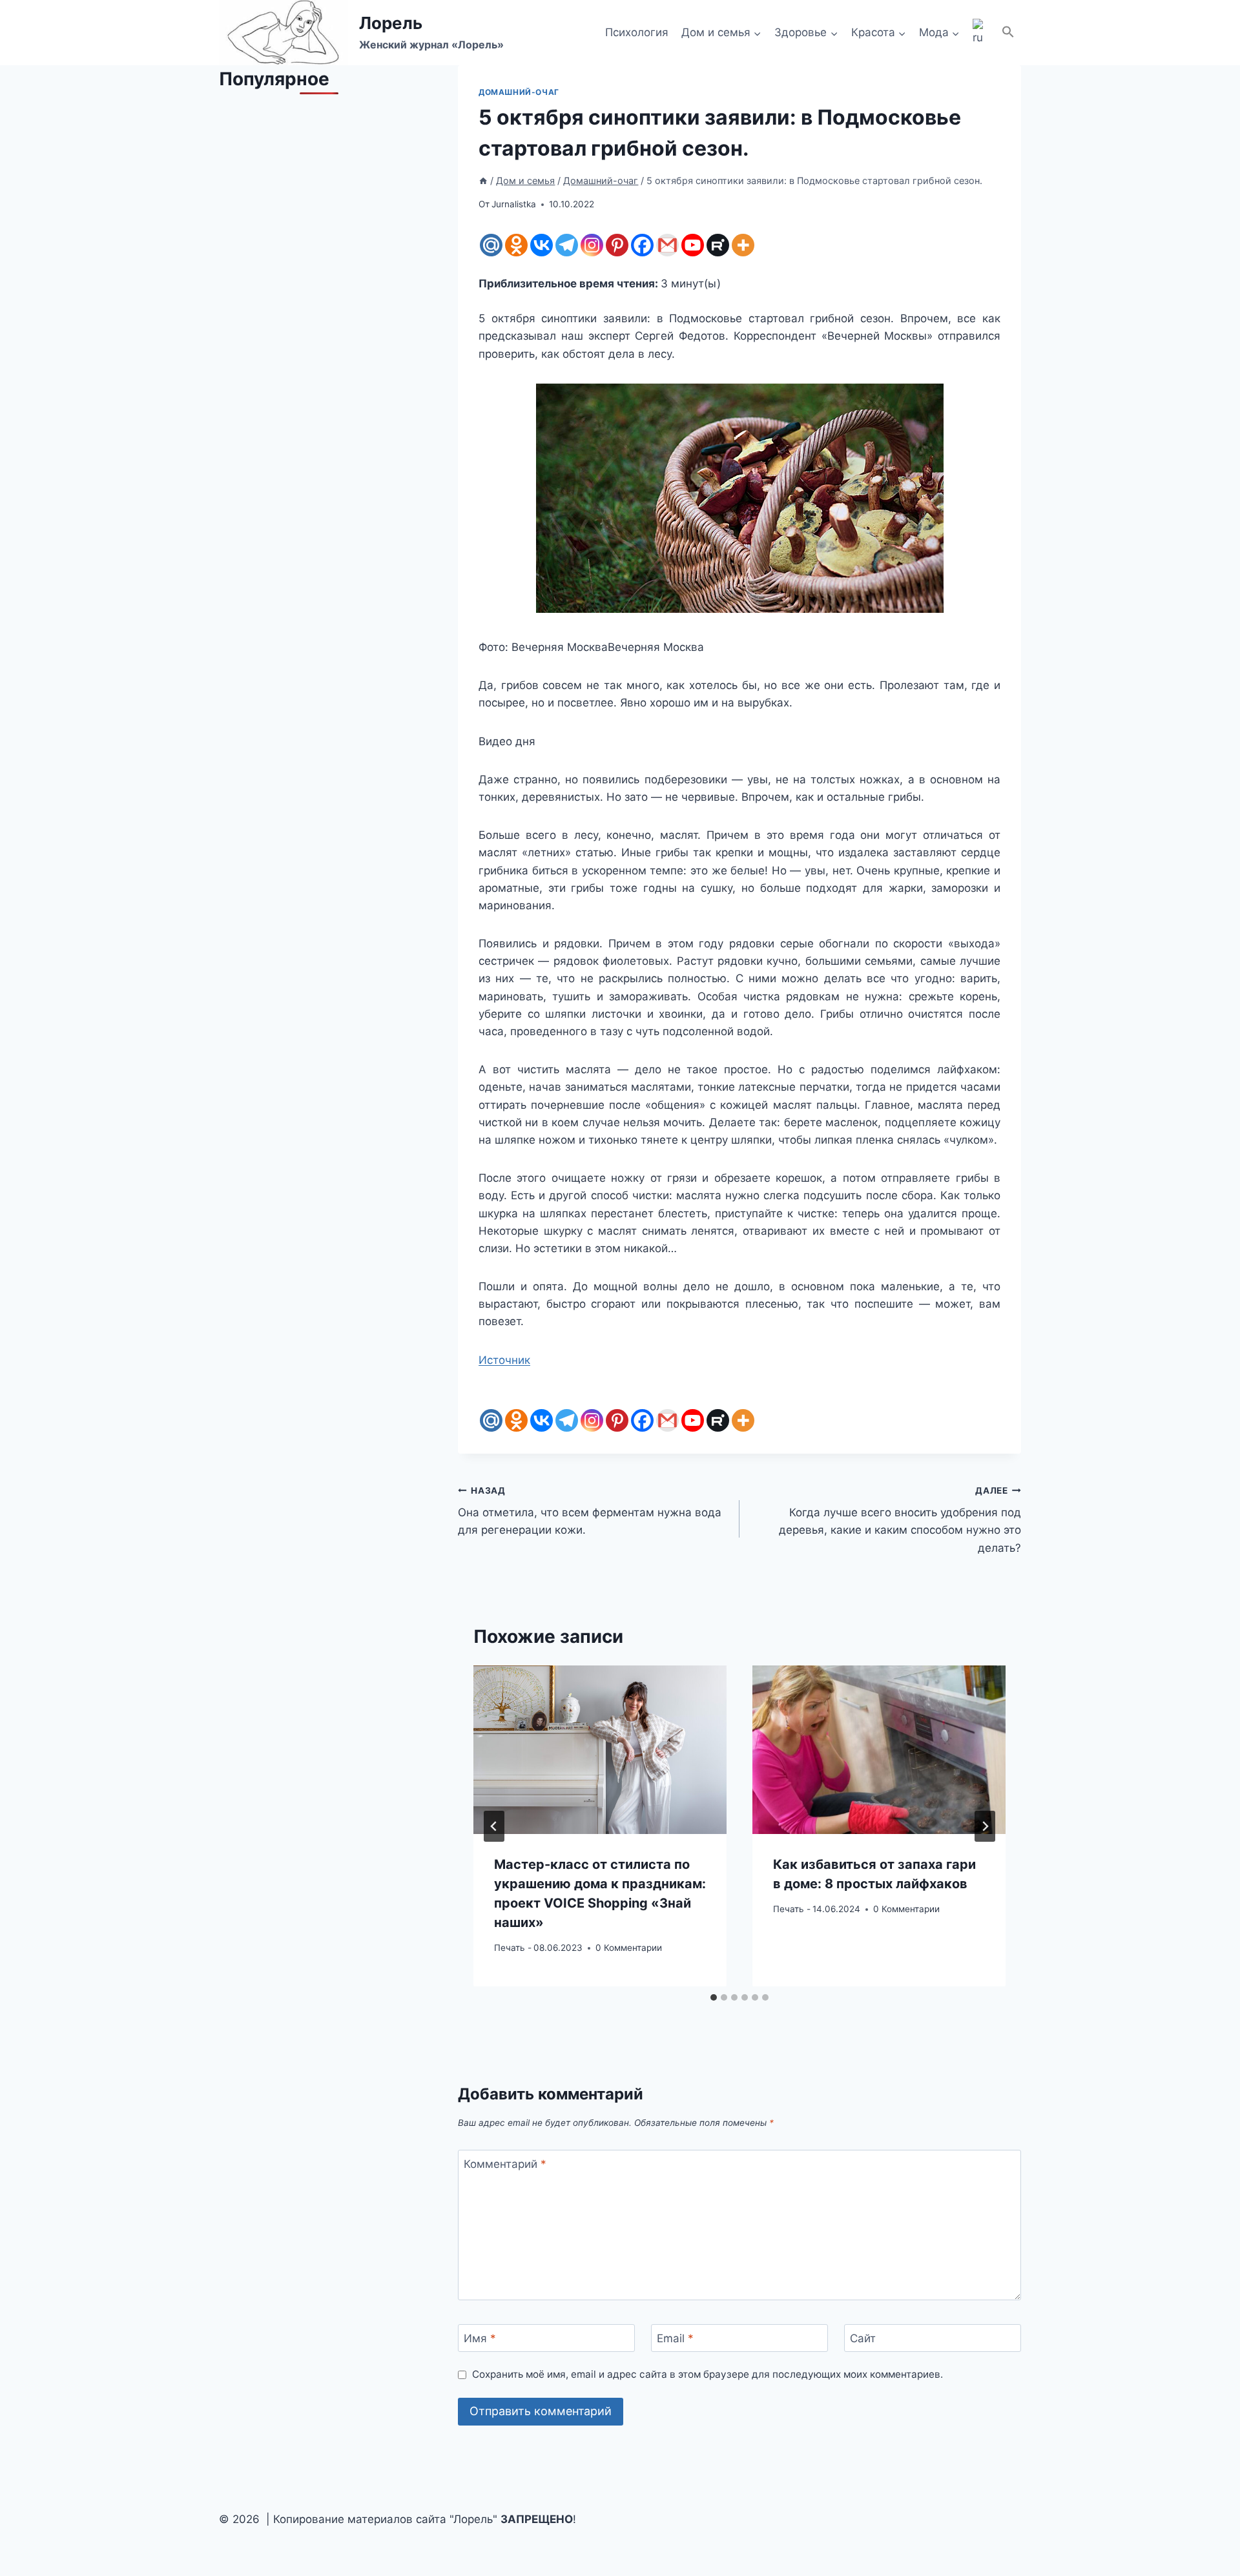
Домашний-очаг (519, 92)
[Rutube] (718, 245)
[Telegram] (567, 245)
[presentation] (600, 1750)
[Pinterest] (617, 245)
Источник (504, 1360)
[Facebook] (642, 245)
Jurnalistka (514, 204)
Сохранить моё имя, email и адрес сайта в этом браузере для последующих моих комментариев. (708, 2374)
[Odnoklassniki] (516, 245)
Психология (637, 32)
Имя (480, 2338)
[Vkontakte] (542, 245)
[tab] (714, 1997)
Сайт (863, 2338)
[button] (1008, 33)
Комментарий (505, 2164)
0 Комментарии (629, 1948)
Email (675, 2338)
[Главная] (483, 180)
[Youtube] (693, 245)
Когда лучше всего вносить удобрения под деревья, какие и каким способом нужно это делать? (900, 1520)
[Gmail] (667, 245)
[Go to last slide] (494, 1826)
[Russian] (980, 33)
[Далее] (985, 1826)
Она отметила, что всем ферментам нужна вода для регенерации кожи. (590, 1511)
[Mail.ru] (491, 245)
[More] (743, 245)
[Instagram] (592, 245)
